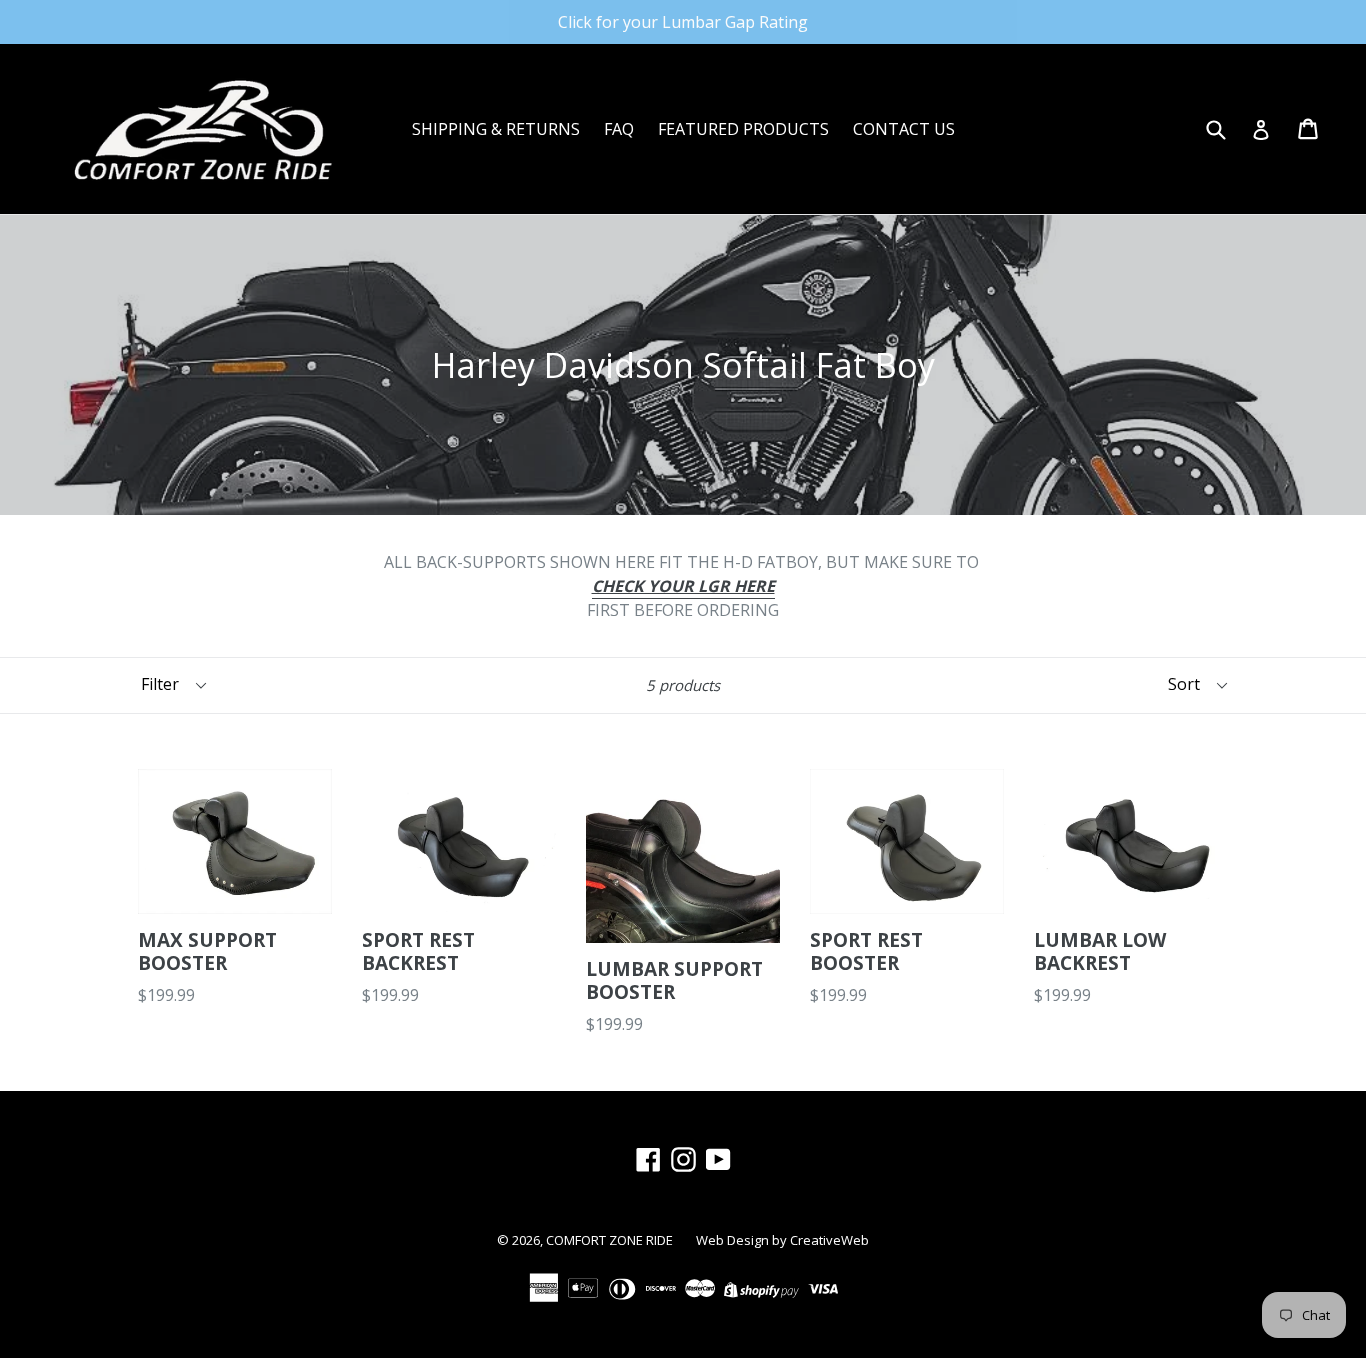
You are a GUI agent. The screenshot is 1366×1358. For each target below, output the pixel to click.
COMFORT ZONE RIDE (611, 1240)
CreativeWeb (829, 1240)
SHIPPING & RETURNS (496, 129)
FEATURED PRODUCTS (743, 129)
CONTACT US (904, 129)
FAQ (619, 129)
